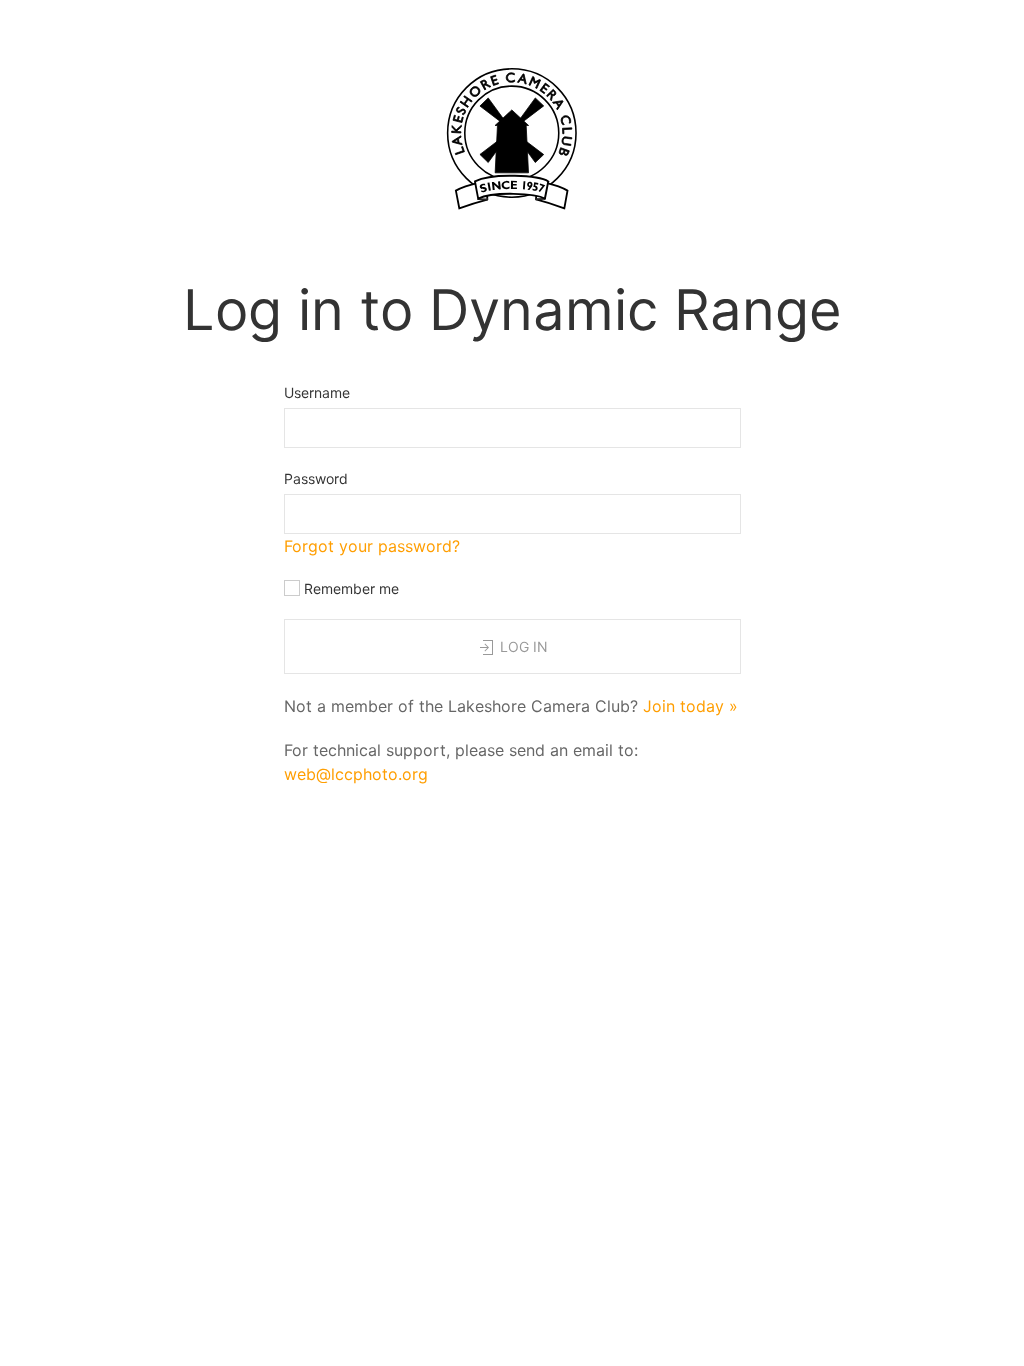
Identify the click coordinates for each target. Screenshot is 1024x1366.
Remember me (349, 588)
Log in (522, 646)
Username (317, 392)
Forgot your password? (372, 546)
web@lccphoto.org (356, 774)
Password (316, 478)
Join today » (690, 706)
